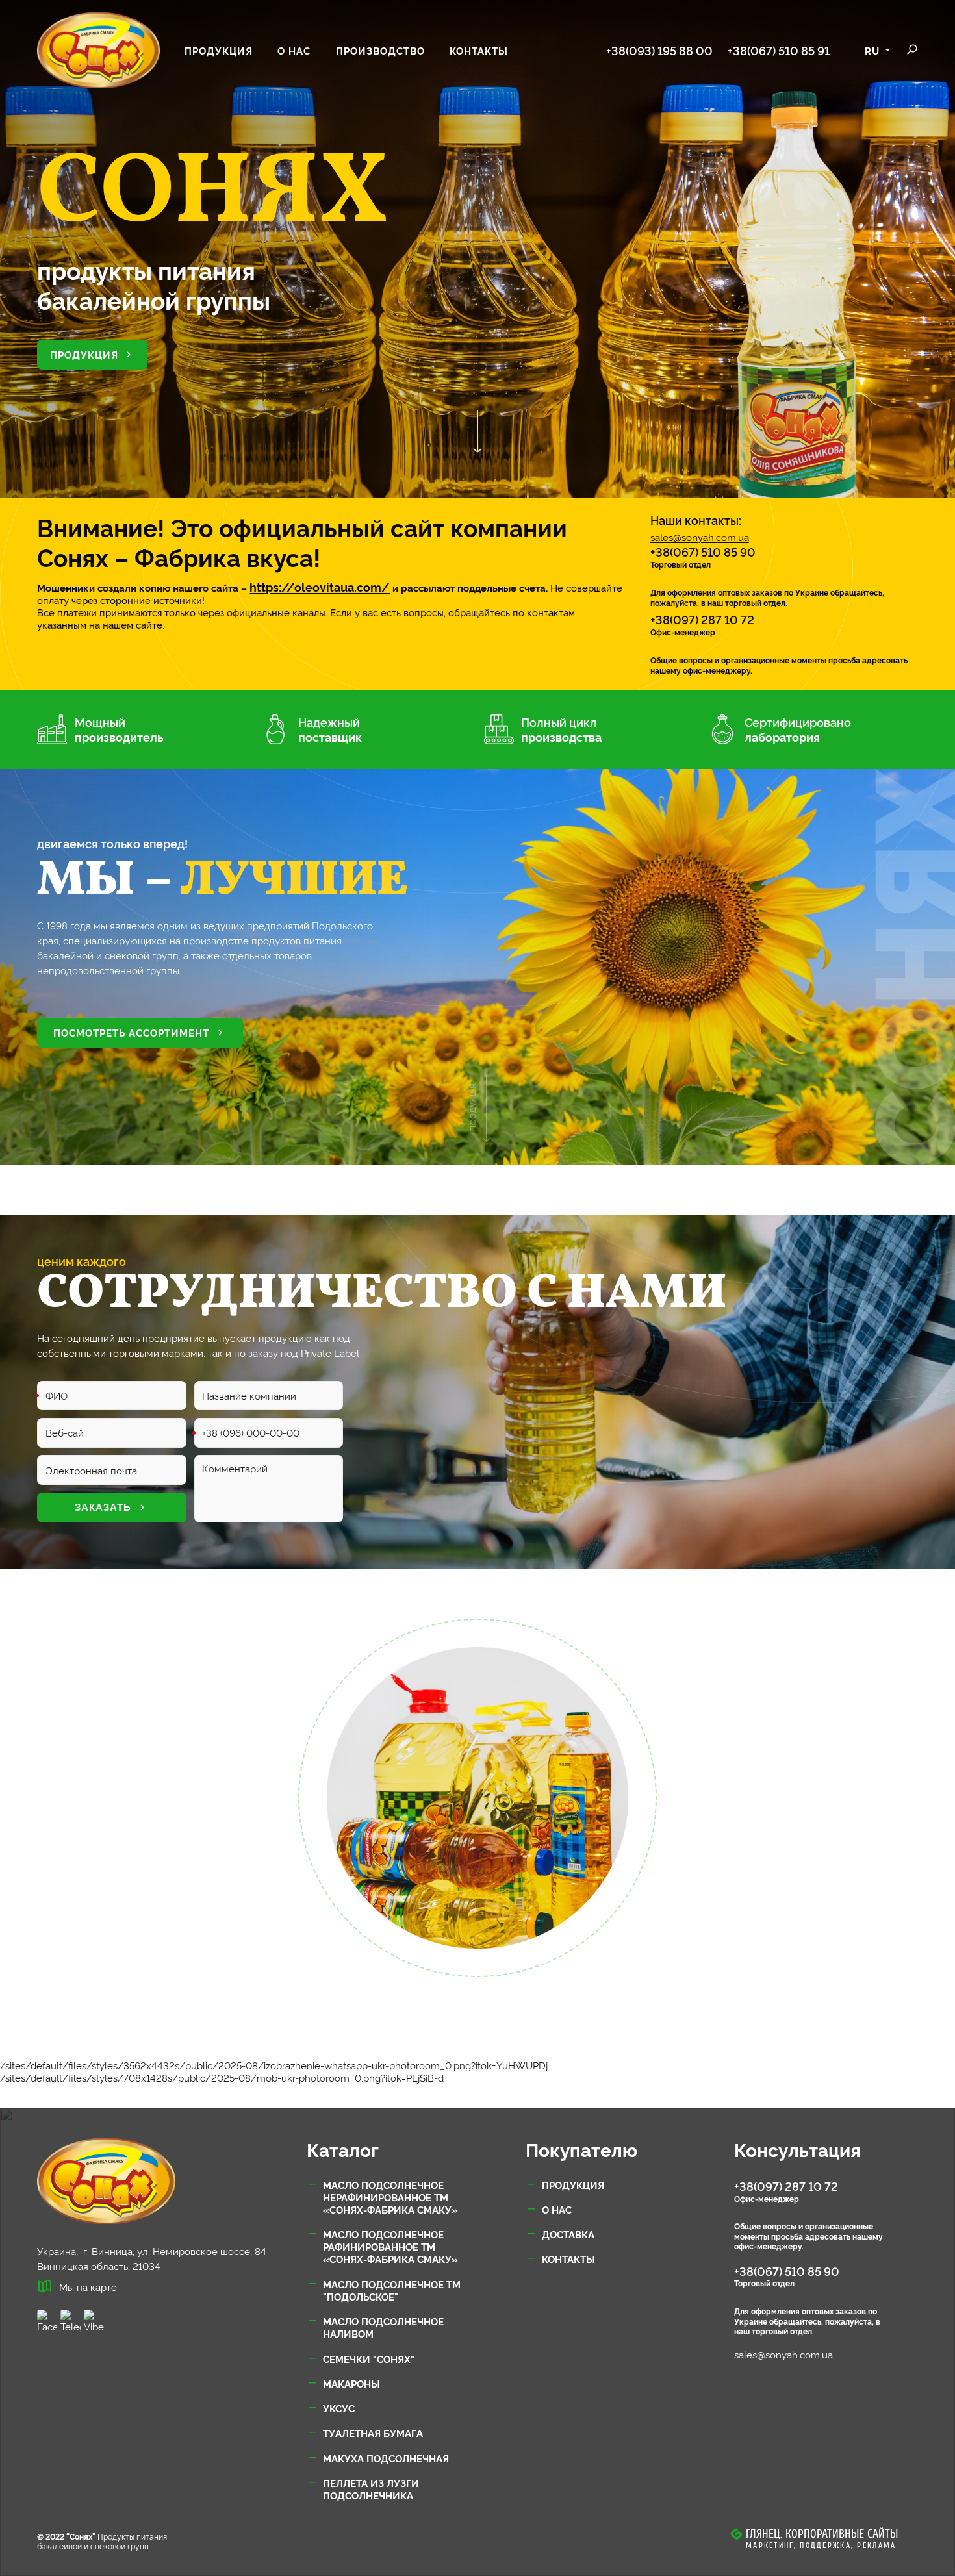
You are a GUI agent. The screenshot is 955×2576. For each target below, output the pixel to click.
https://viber (94, 2321)
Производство (380, 50)
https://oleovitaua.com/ (320, 587)
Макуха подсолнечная (386, 2458)
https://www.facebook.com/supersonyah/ (47, 2321)
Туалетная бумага (373, 2433)
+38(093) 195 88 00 (659, 50)
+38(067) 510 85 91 (779, 50)
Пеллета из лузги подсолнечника (371, 2489)
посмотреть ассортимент (131, 1032)
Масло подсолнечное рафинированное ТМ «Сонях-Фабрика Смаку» (390, 2246)
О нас (294, 50)
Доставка (568, 2234)
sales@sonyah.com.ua (700, 538)
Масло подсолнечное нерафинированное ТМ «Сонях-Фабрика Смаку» (390, 2197)
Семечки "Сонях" (369, 2359)
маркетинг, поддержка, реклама (821, 2545)
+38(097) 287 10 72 (702, 619)
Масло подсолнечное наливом (383, 2327)
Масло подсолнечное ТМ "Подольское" (392, 2290)
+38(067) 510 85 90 (703, 551)
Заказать (103, 1507)
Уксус (339, 2408)
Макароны (351, 2383)
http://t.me (70, 2321)
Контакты (479, 50)
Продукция (219, 50)
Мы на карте (88, 2287)
